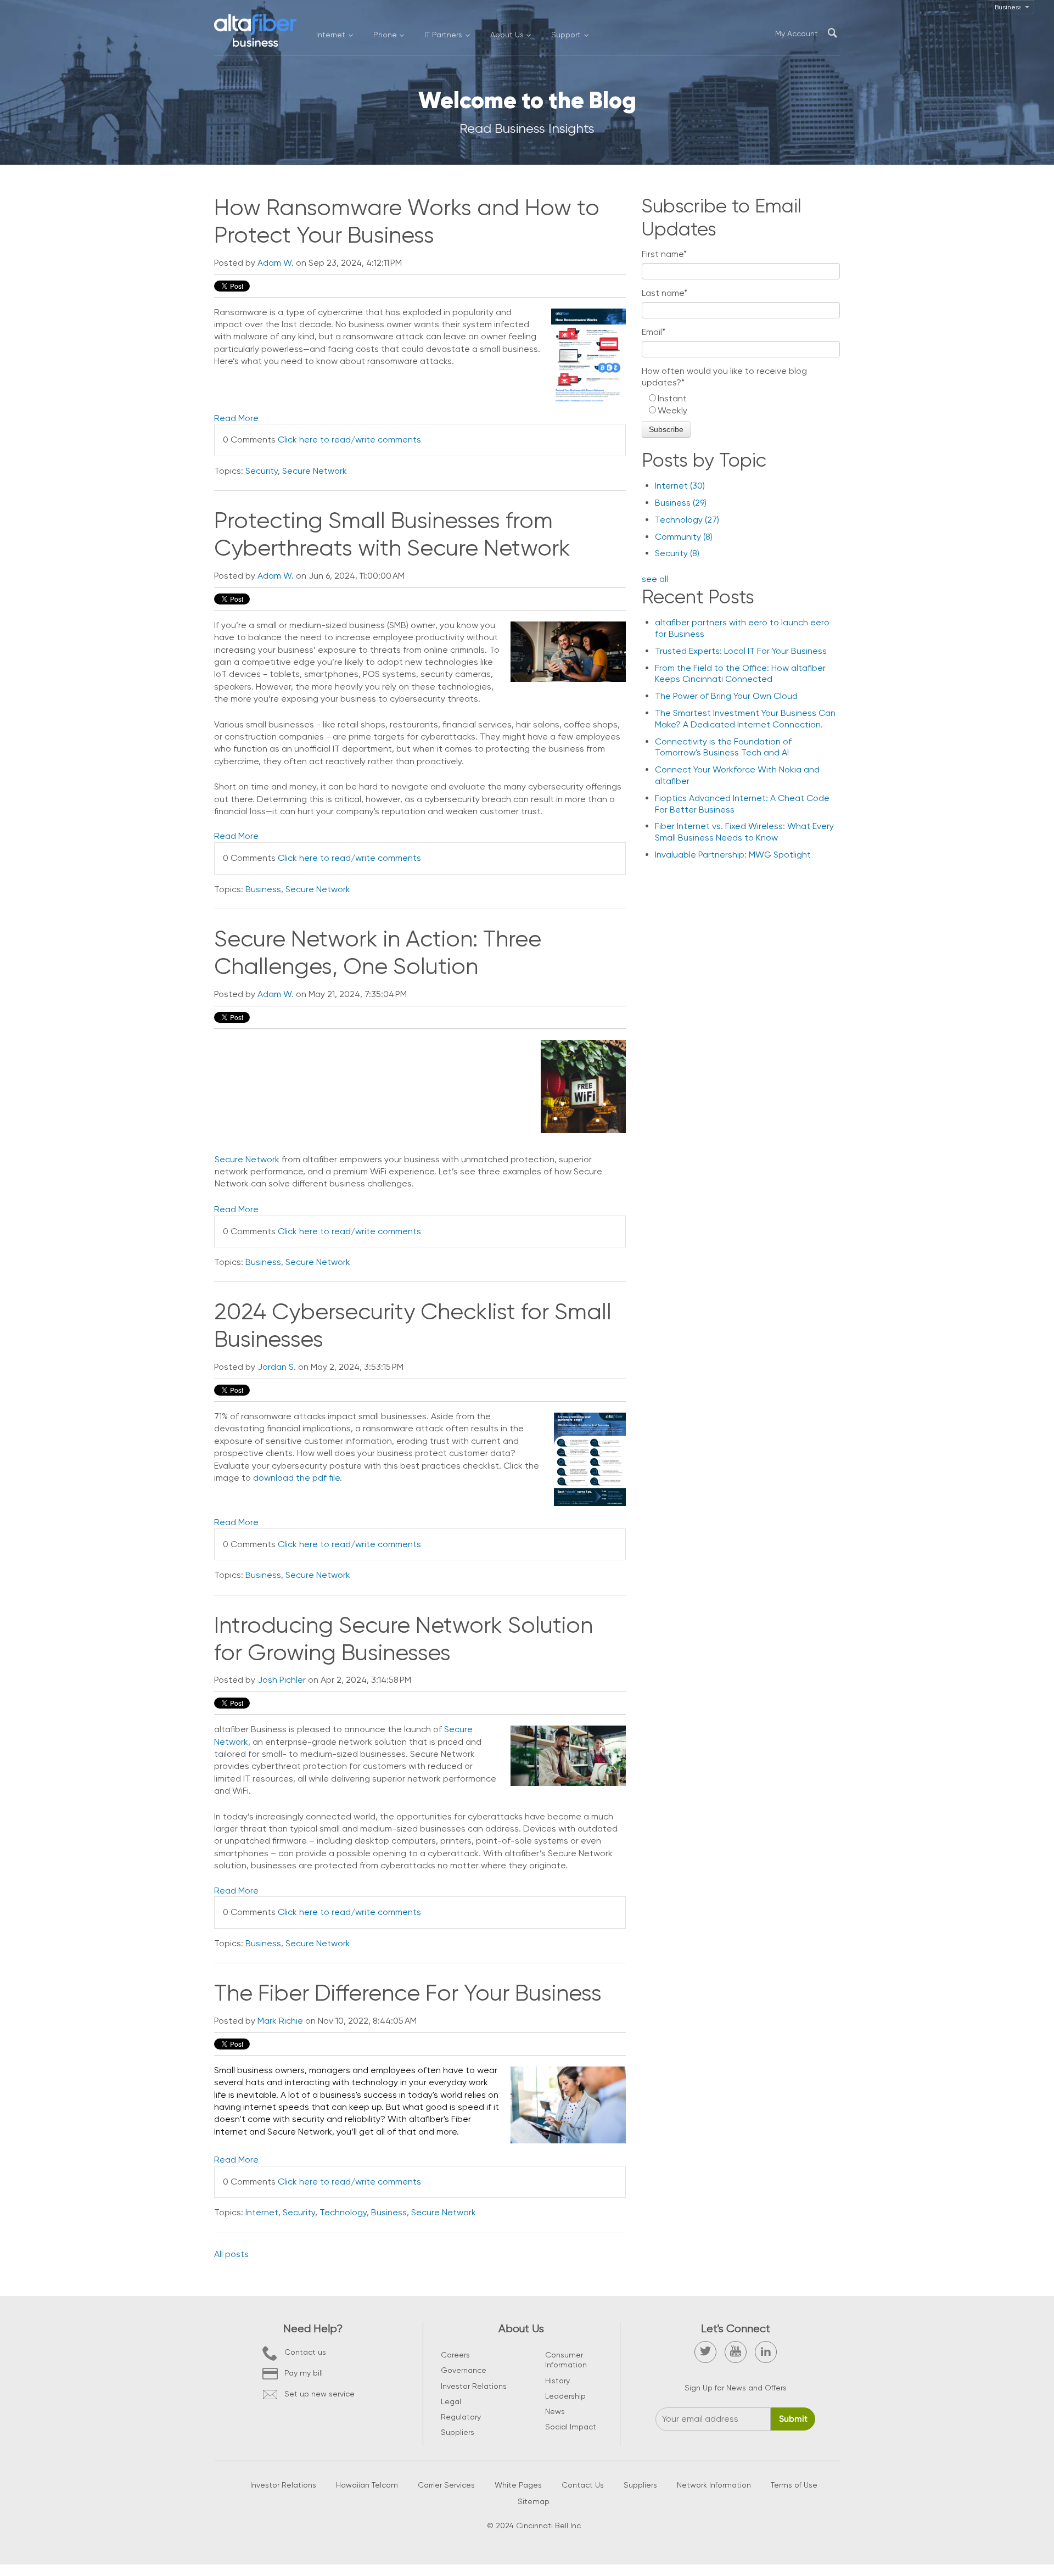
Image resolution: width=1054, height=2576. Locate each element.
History (557, 2381)
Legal (451, 2401)
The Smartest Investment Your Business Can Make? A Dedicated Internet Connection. (745, 719)
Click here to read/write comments (349, 439)
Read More (236, 418)
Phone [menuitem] (385, 35)
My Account (797, 33)
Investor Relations (474, 2386)
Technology (343, 2212)
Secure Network (315, 471)
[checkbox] (741, 405)
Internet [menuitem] (331, 35)
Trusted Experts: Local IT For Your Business (741, 651)
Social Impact (571, 2427)
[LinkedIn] (766, 2352)
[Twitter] (705, 2352)
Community (684, 537)
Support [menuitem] (566, 35)
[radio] (741, 399)
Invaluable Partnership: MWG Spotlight (733, 855)
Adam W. (276, 263)
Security (262, 471)
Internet (262, 2212)
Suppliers (458, 2432)
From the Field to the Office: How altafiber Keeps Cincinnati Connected (740, 674)
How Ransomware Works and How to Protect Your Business (407, 221)
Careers (455, 2355)
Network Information (714, 2485)
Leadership (565, 2396)
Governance (464, 2370)
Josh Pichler (282, 1680)
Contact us (305, 2352)
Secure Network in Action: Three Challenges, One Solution (378, 953)
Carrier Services (446, 2485)
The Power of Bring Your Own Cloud (726, 696)
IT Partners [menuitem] (443, 35)
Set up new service (319, 2394)
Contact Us (583, 2485)
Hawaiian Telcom (367, 2485)
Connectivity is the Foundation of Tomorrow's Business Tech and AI (723, 747)
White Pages (518, 2485)
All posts (231, 2254)
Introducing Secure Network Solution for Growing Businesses (403, 1639)
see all (655, 579)
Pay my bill (304, 2373)
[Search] (832, 33)
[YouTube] (736, 2352)
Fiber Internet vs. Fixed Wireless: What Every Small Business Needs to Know (744, 832)
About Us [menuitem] (507, 35)
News (555, 2411)
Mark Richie (280, 2021)
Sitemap (534, 2501)
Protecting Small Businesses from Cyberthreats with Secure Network (392, 534)
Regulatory (461, 2417)
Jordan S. (277, 1367)
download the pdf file (296, 1478)
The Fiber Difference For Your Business (408, 1993)
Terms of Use (794, 2485)
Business (263, 889)
